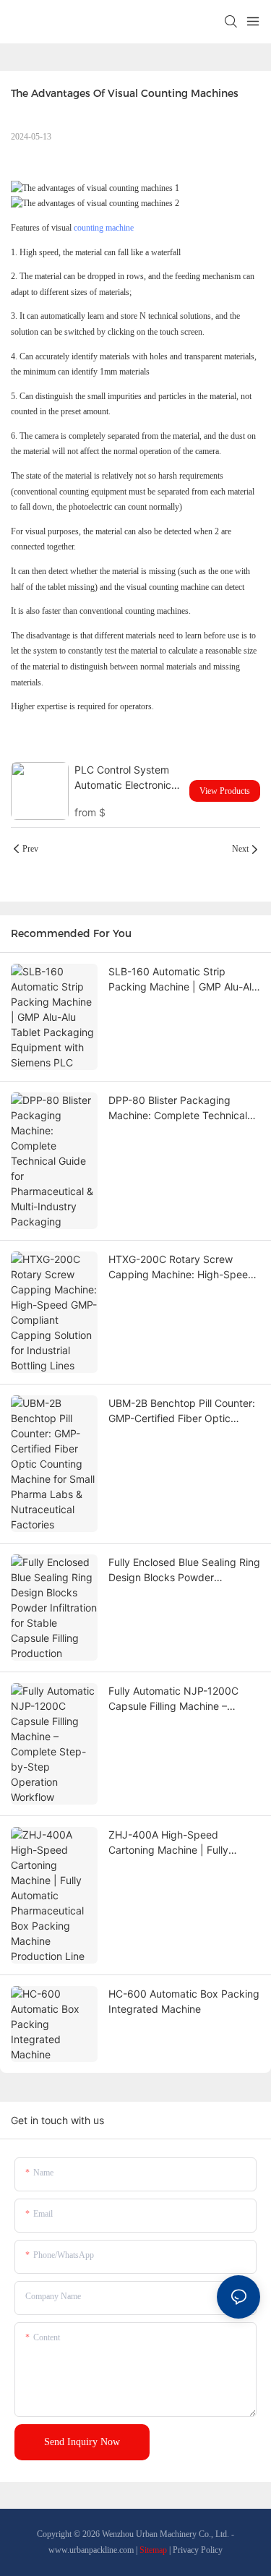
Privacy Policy (198, 2550)
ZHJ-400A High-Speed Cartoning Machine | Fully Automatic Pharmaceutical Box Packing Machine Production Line (181, 1843)
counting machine (104, 228)
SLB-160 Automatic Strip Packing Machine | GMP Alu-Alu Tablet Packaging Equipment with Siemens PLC (183, 980)
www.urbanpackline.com (91, 2550)
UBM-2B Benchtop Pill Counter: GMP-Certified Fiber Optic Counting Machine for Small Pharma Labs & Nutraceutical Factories (182, 1411)
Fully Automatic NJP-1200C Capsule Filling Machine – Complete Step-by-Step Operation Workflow (173, 1699)
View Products (225, 791)
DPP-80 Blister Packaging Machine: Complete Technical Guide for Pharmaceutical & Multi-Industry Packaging (178, 1108)
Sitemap (153, 2550)
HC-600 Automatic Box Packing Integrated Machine (184, 2001)
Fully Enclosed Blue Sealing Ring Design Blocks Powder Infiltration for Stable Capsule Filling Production (184, 1570)
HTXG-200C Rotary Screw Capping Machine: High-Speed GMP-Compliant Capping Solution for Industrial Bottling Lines (181, 1267)
